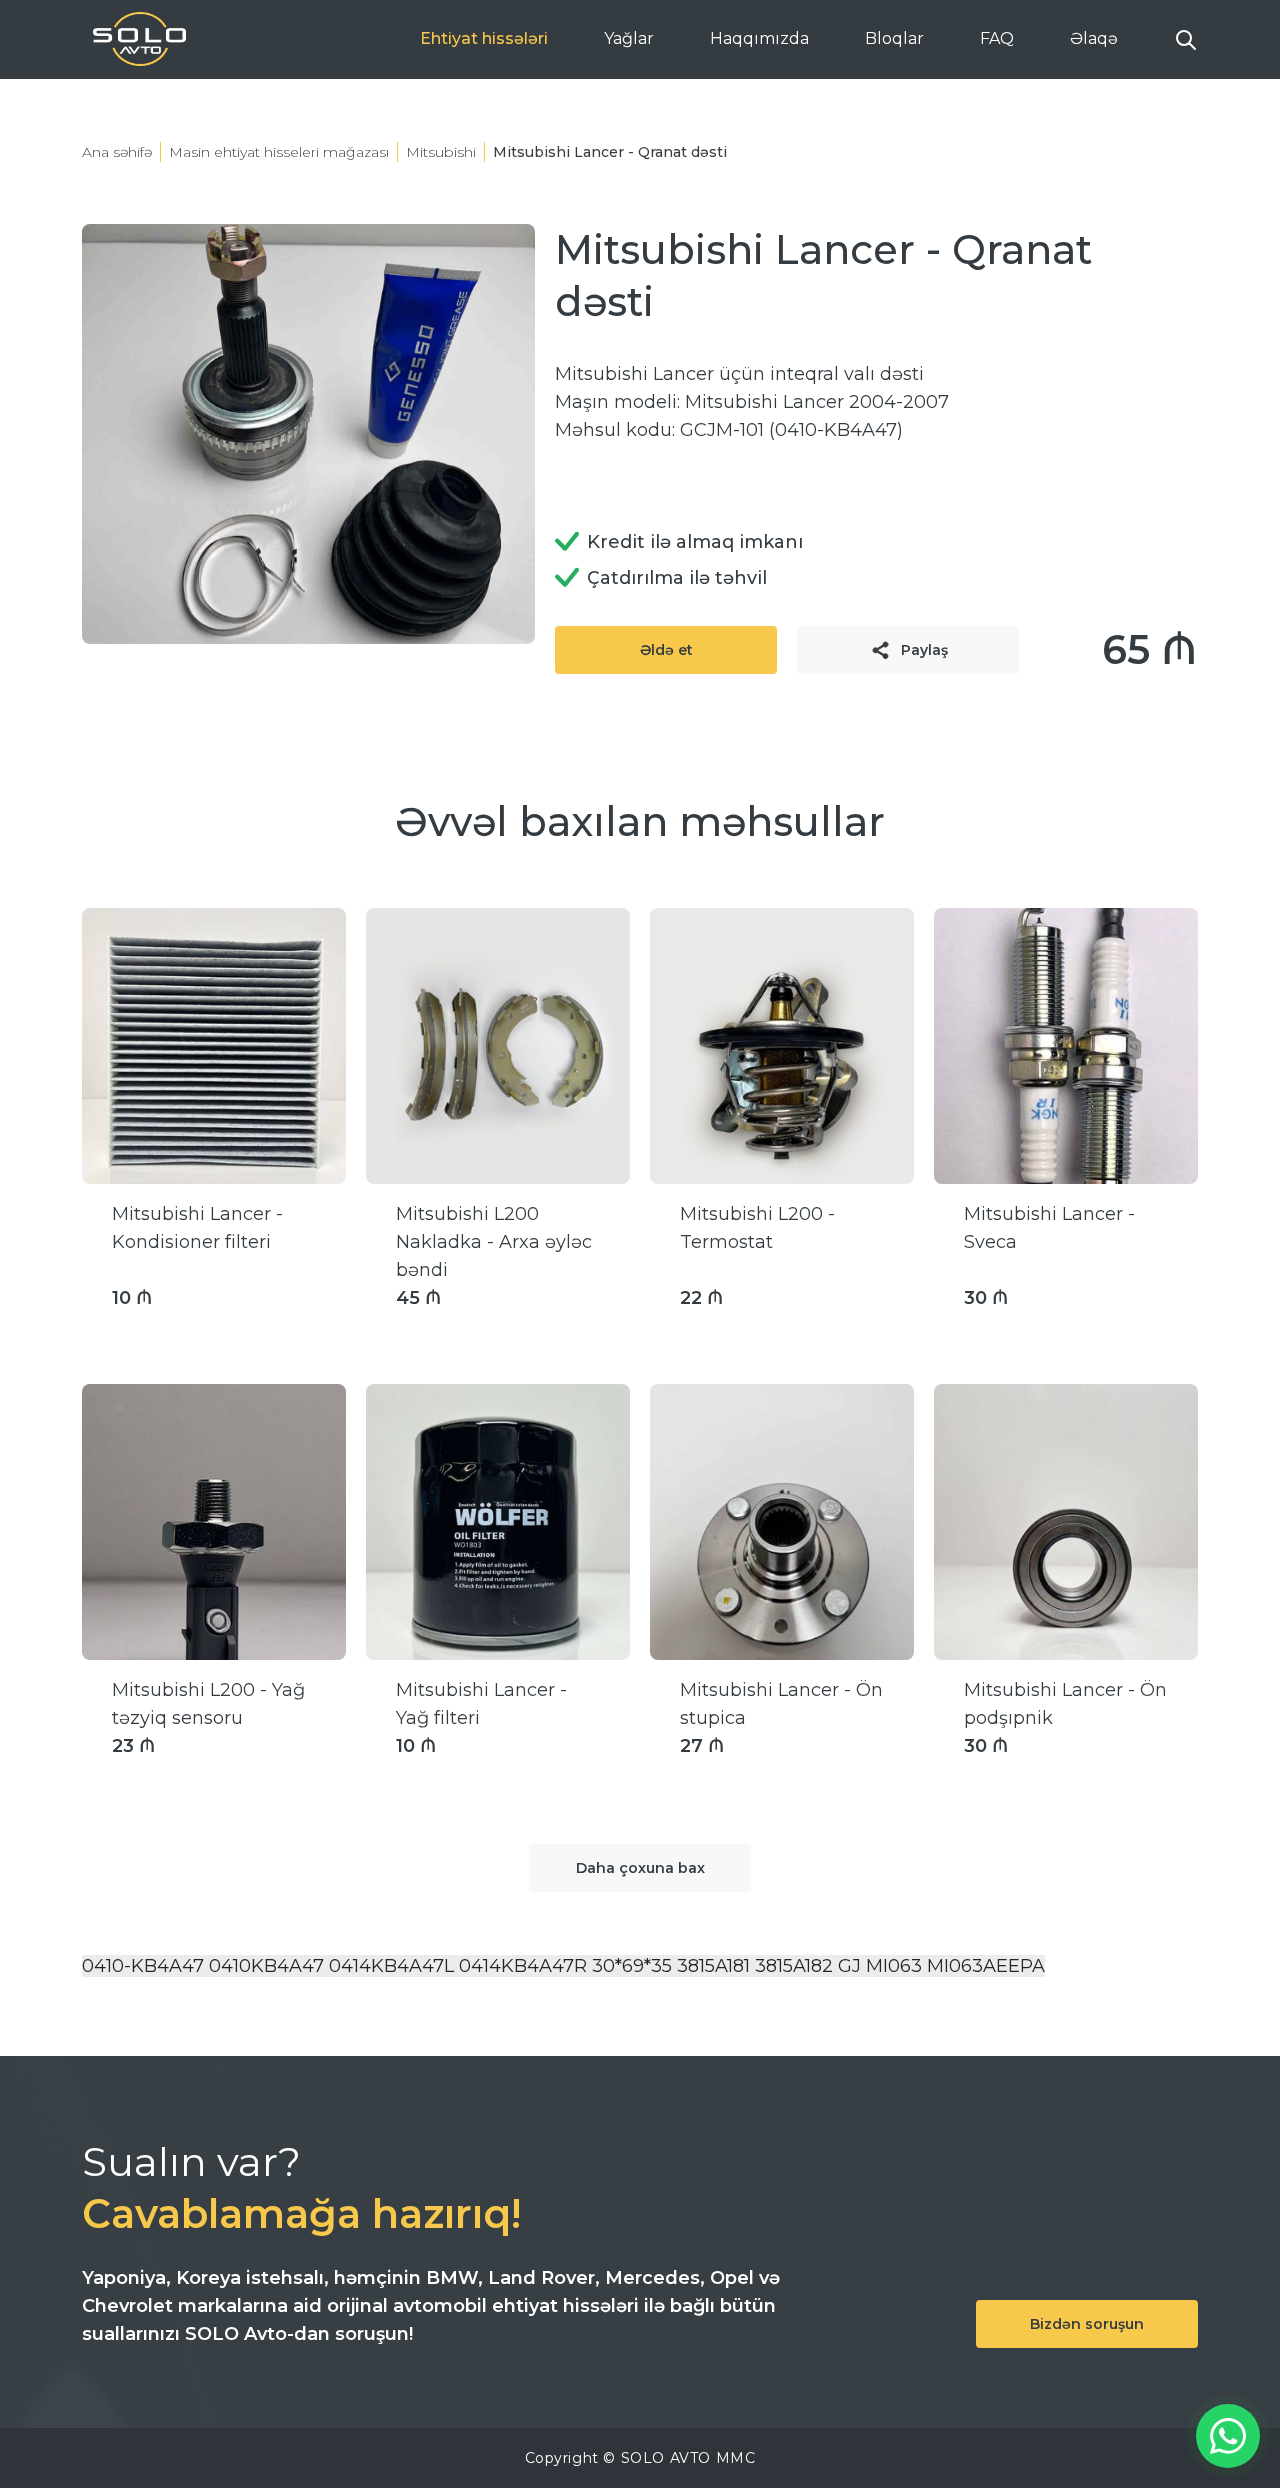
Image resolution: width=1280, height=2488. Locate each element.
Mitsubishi (441, 152)
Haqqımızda (759, 38)
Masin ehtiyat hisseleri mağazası (279, 152)
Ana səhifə (117, 152)
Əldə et (666, 650)
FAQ (997, 38)
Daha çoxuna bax (640, 1868)
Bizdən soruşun (1087, 2324)
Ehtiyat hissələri (484, 38)
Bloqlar (894, 38)
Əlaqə (1094, 38)
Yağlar (629, 38)
